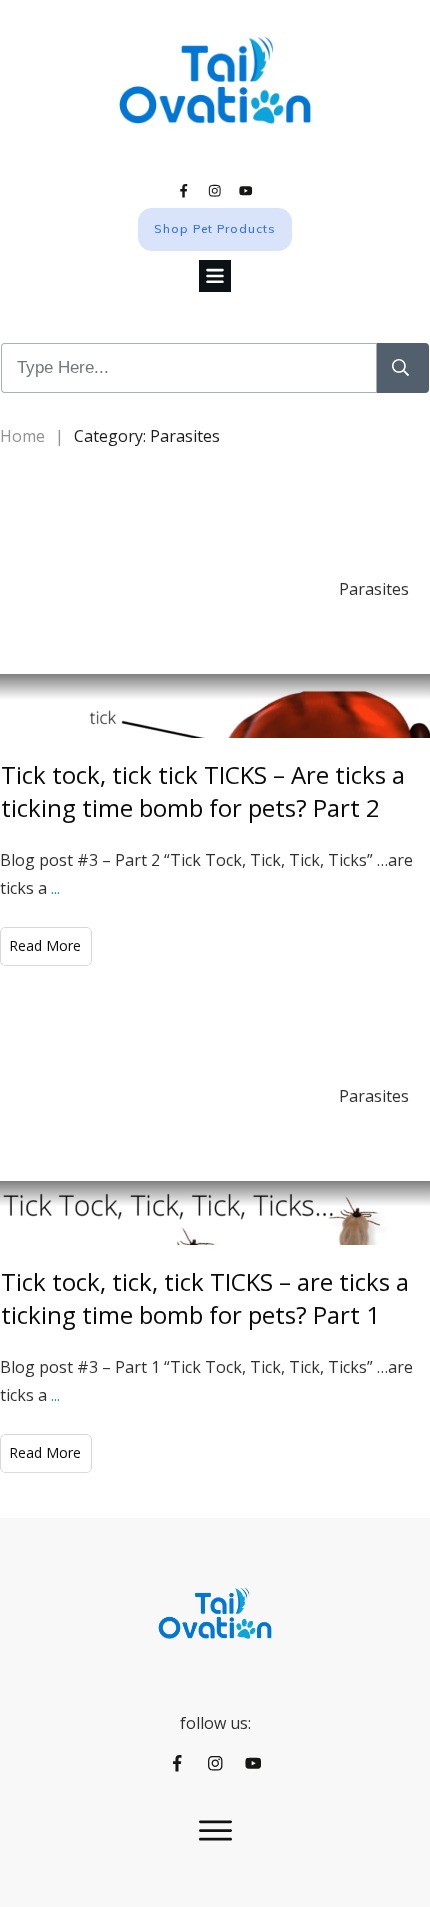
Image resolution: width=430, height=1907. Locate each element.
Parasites (374, 589)
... (55, 888)
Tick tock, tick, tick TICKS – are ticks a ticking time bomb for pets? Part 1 (205, 1298)
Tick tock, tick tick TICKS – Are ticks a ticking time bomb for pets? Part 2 (203, 791)
